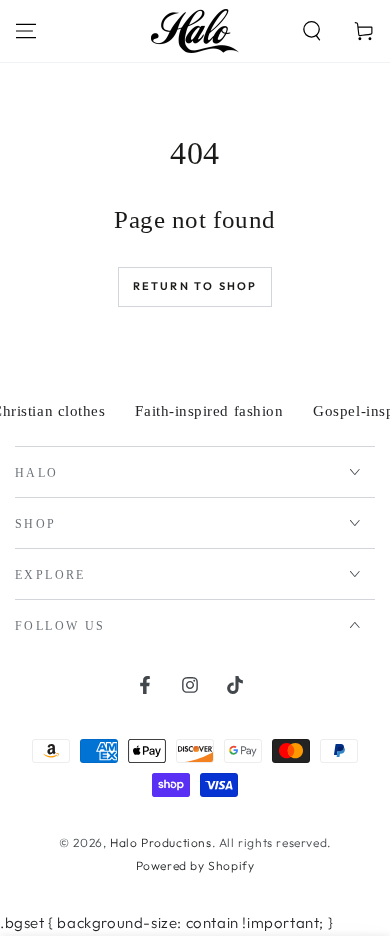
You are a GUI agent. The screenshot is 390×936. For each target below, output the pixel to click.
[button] (312, 31)
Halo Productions (161, 842)
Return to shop (195, 286)
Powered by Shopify (195, 865)
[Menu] (26, 31)
